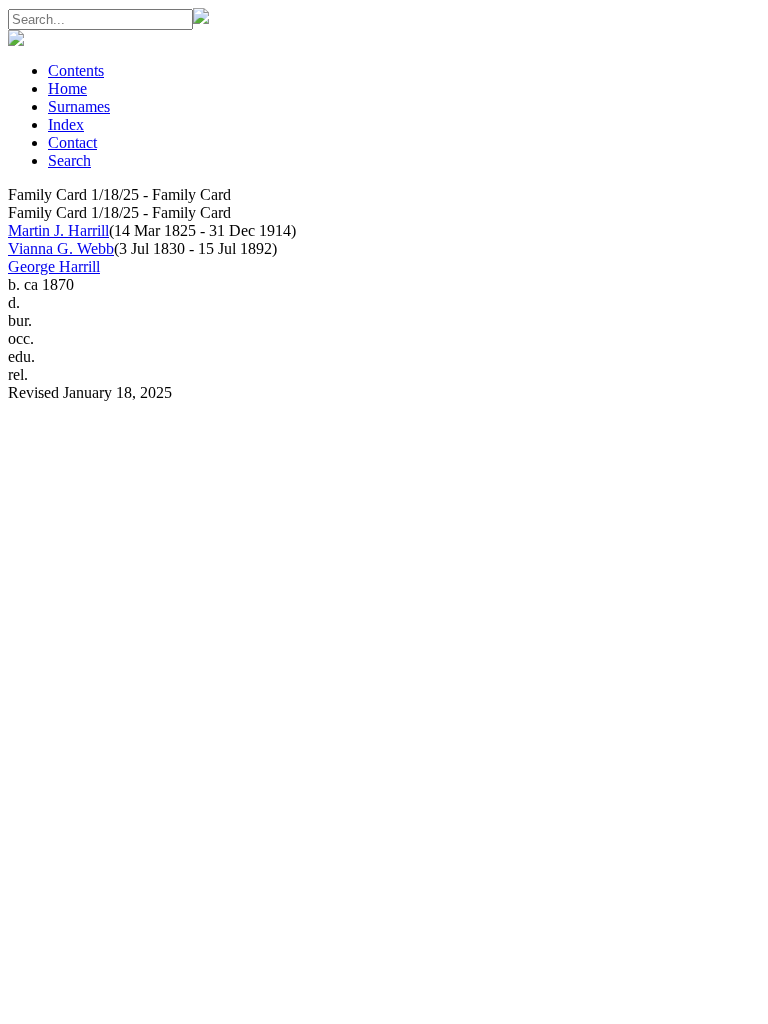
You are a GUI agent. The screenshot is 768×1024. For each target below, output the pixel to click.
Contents (76, 70)
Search (69, 160)
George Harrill (54, 266)
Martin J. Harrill (58, 230)
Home (67, 88)
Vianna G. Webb (61, 248)
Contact (72, 142)
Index (66, 124)
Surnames (79, 106)
